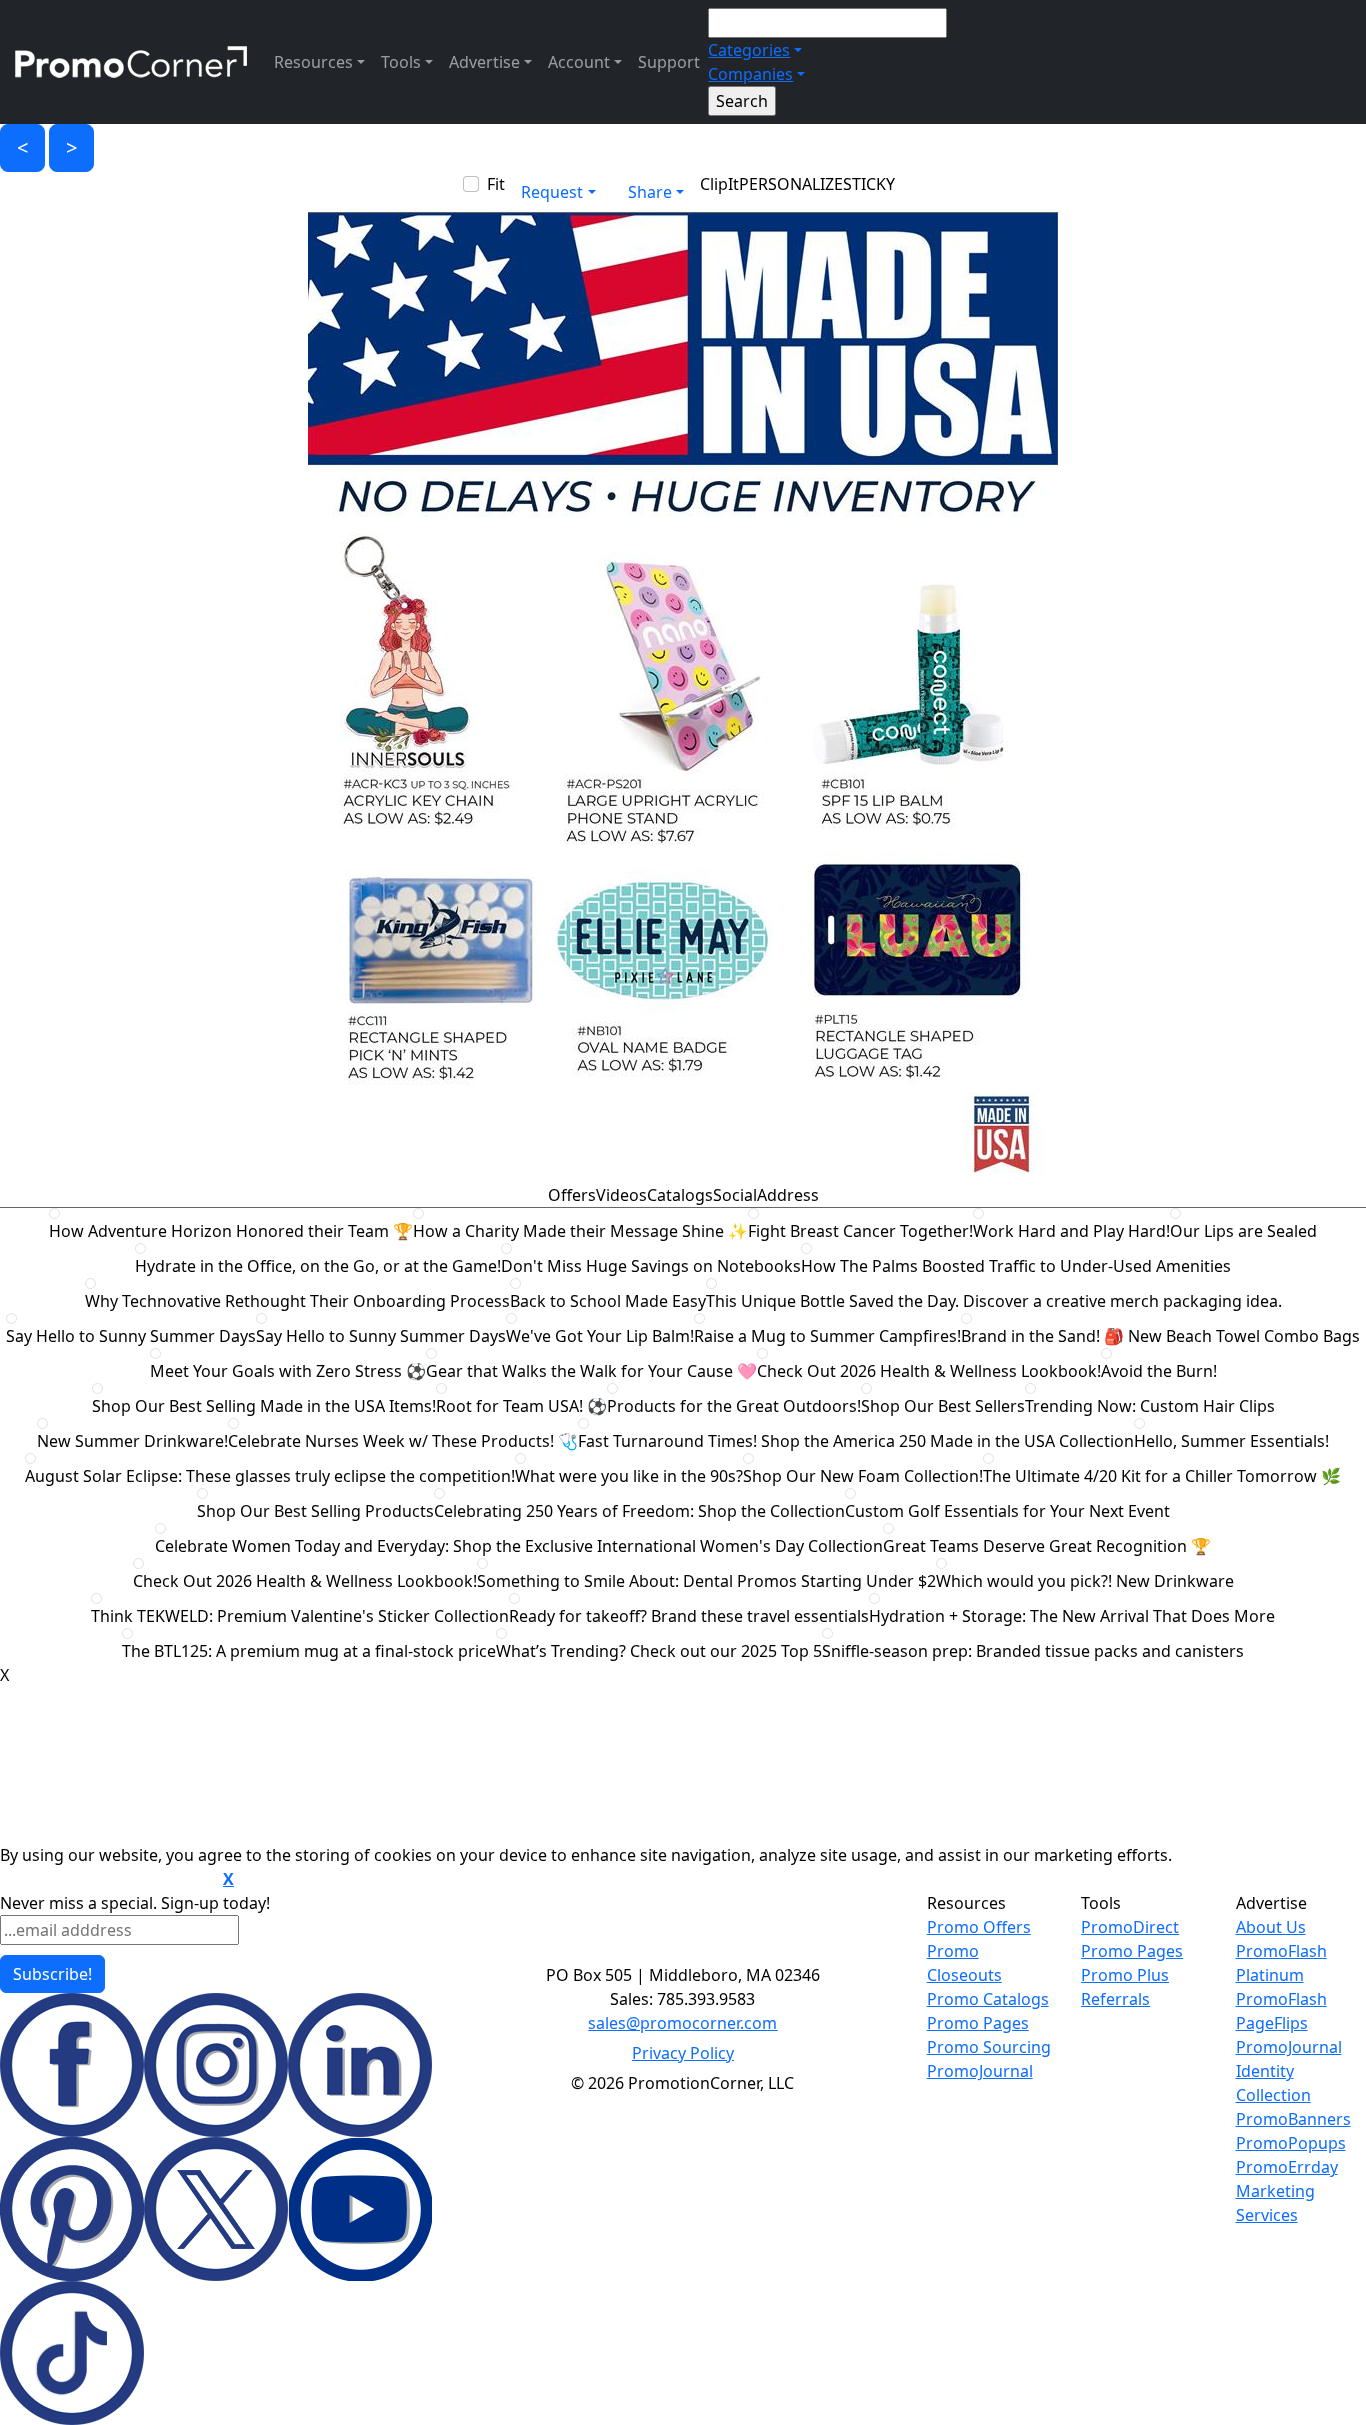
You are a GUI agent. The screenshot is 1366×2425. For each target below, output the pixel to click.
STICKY (869, 184)
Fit (496, 184)
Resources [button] (313, 62)
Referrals (1115, 1999)
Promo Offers (979, 1927)
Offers (572, 1195)
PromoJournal (980, 2071)
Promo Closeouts (964, 1963)
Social (735, 1195)
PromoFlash (1281, 1999)
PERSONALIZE (791, 184)
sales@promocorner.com (682, 2023)
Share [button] (650, 192)
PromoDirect (1130, 1927)
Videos (621, 1195)
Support (669, 62)
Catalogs (680, 1195)
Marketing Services (1275, 2203)
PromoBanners (1293, 2119)
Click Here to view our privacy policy (109, 1880)
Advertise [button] (484, 62)
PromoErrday (1287, 2167)
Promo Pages (978, 2023)
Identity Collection (1273, 2083)
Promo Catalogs (988, 1999)
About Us (1271, 1927)
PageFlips (1272, 2023)
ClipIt (719, 184)
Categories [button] (749, 50)
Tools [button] (401, 62)
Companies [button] (750, 74)
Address (788, 1195)
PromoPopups (1291, 2143)
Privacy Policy (683, 2053)
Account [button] (579, 62)
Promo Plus (1125, 1975)
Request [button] (552, 192)
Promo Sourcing (989, 2047)
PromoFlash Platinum (1281, 1963)
